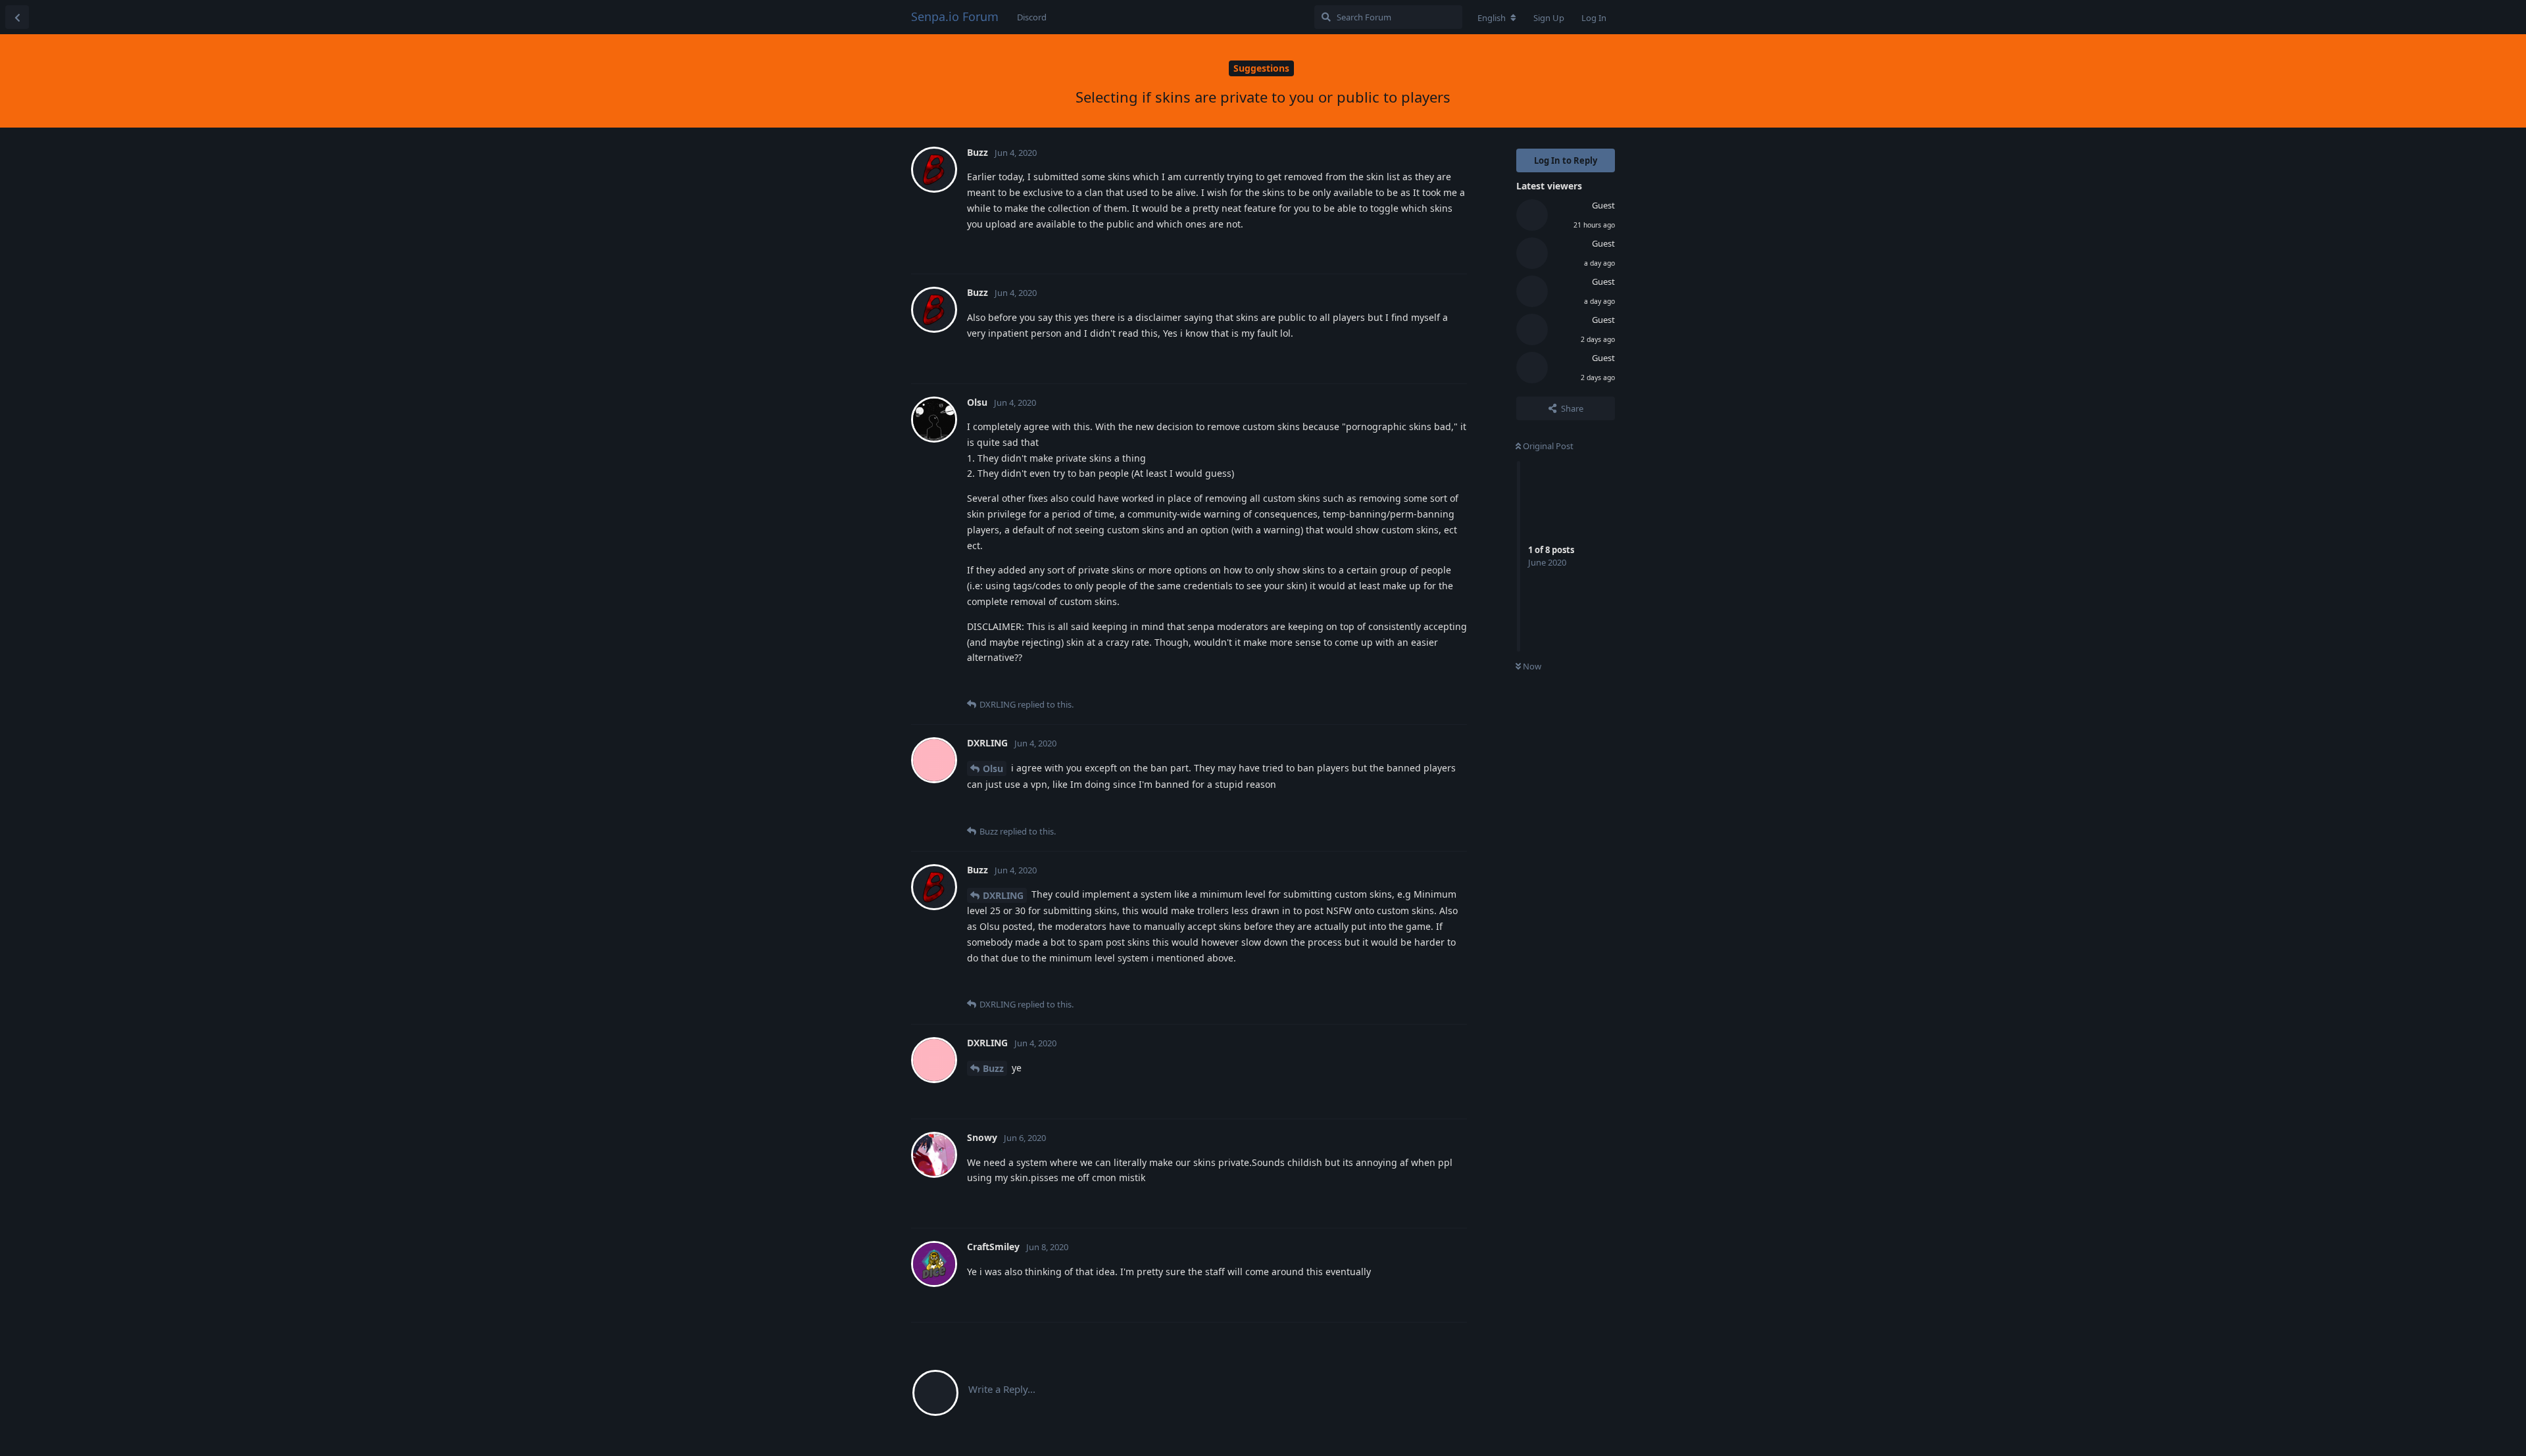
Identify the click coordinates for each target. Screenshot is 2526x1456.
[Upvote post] (1390, 250)
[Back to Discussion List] (17, 17)
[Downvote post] (1419, 250)
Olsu (993, 768)
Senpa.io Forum (955, 16)
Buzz (993, 1068)
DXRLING (1003, 895)
